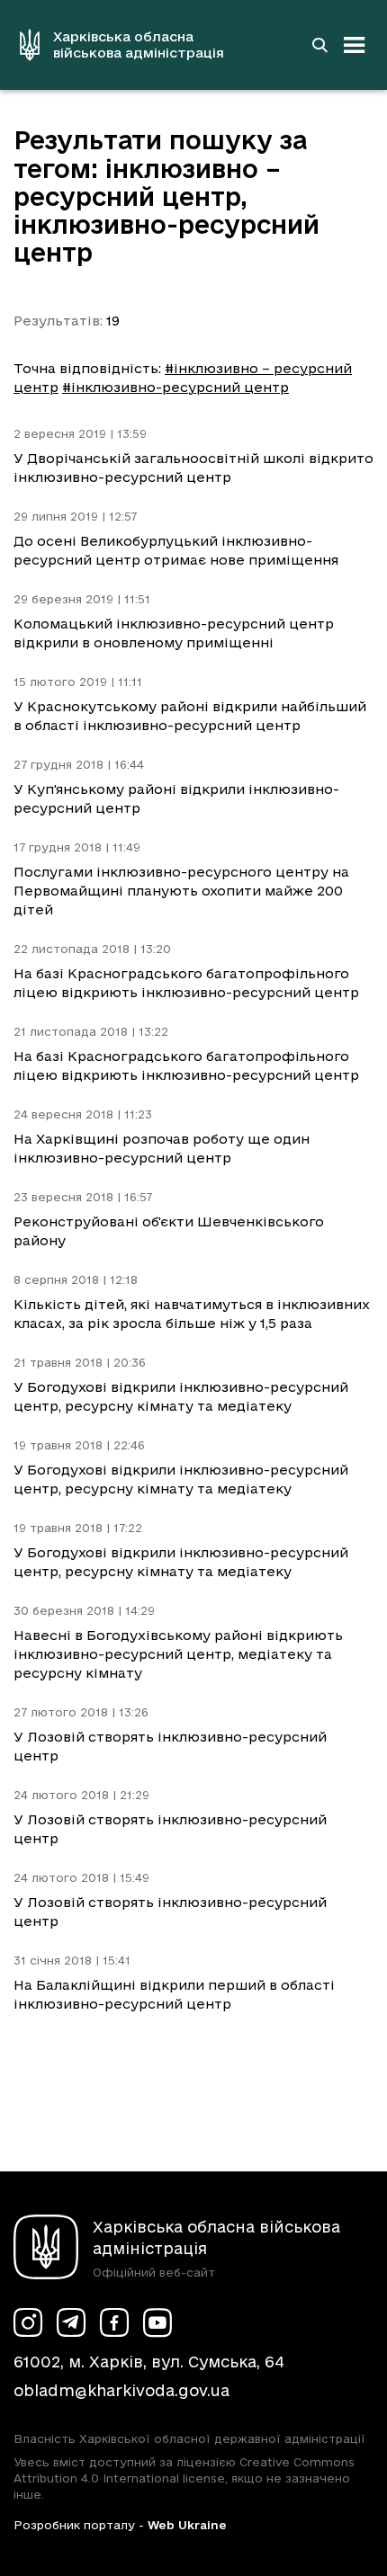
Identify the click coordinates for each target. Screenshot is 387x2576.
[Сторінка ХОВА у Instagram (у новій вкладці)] (28, 2322)
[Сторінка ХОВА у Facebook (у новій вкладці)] (114, 2322)
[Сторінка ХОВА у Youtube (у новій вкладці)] (157, 2322)
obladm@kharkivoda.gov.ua (121, 2390)
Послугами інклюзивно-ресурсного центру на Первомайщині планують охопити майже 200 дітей (181, 891)
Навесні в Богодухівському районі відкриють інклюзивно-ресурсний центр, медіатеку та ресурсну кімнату (178, 1654)
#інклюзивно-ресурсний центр (175, 387)
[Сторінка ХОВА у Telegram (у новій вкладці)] (71, 2322)
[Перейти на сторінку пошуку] (319, 45)
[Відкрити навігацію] (355, 45)
